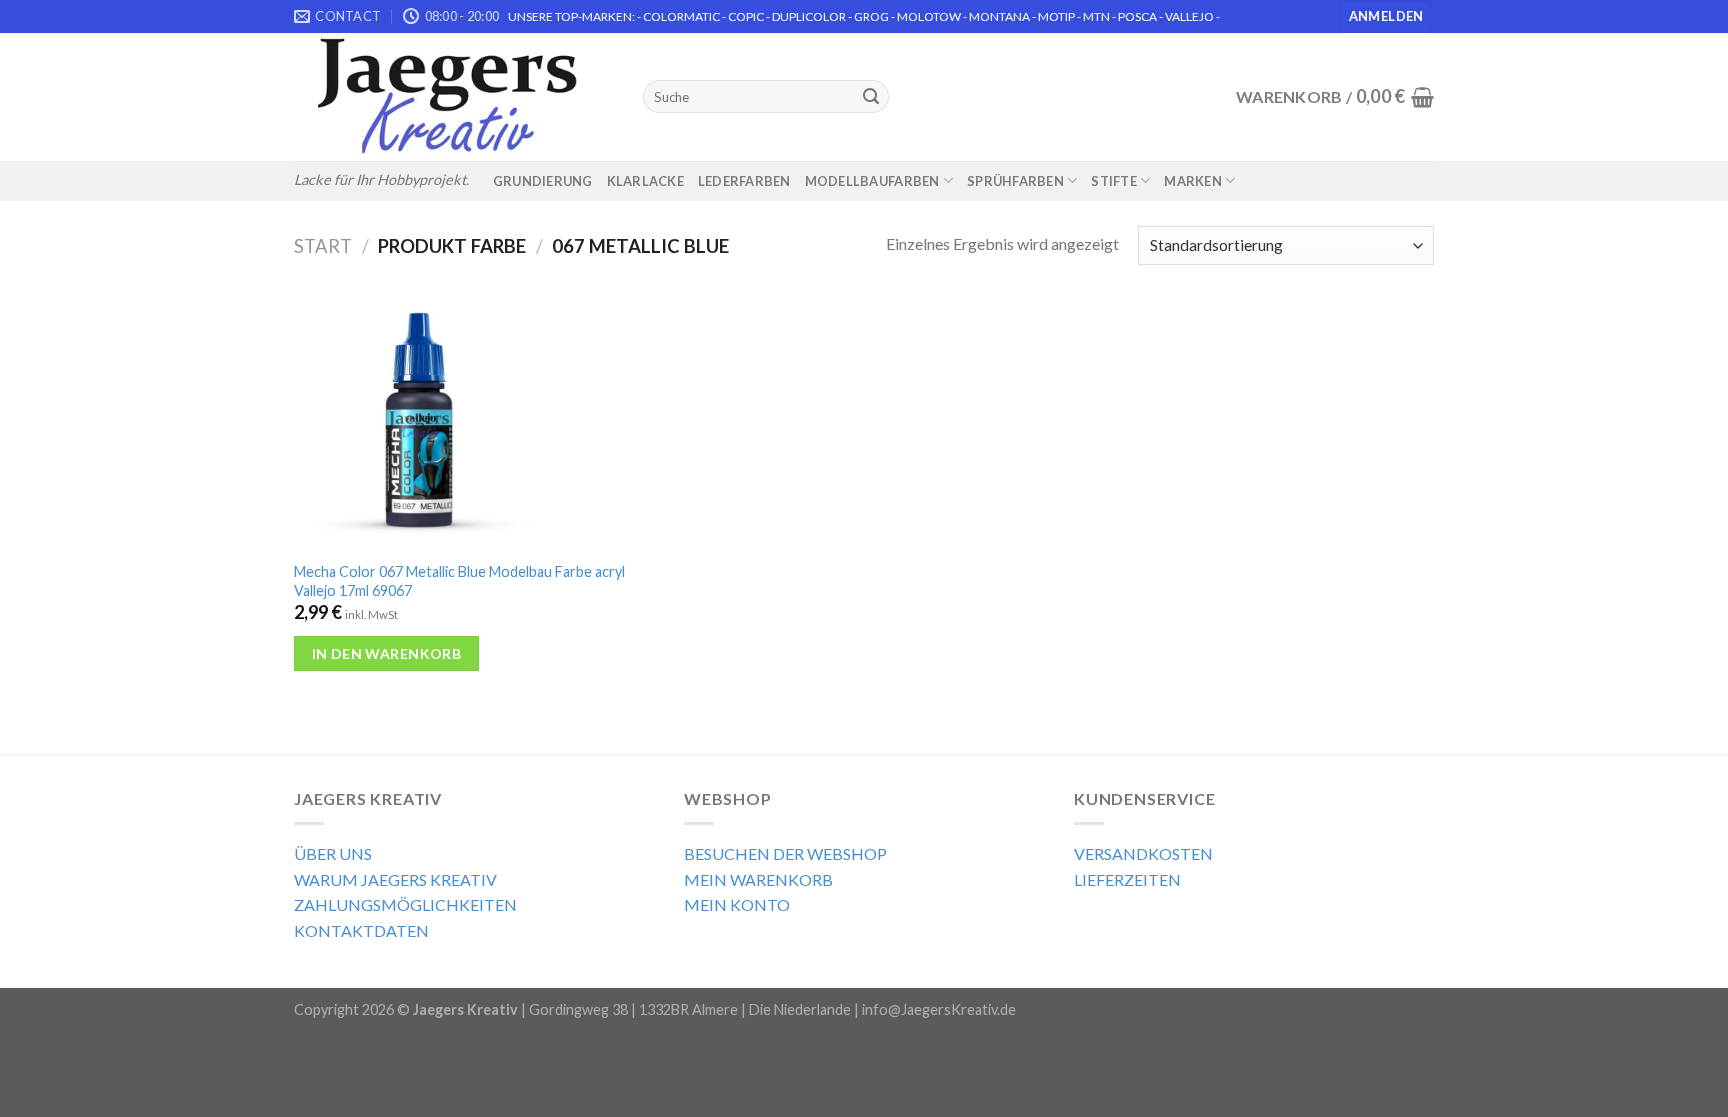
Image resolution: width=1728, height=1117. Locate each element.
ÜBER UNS (333, 853)
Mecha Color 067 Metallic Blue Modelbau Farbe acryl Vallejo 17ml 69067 (459, 581)
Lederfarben (744, 181)
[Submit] (871, 97)
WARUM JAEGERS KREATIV (395, 879)
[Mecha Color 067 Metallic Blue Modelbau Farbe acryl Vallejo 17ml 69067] (477, 425)
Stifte (1114, 181)
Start (323, 246)
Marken (1193, 181)
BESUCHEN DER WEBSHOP (785, 853)
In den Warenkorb (387, 653)
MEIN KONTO (737, 904)
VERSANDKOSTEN (1143, 853)
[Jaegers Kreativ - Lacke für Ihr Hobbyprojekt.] (453, 97)
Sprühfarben (1015, 181)
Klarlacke (645, 181)
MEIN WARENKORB (758, 879)
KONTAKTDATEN (361, 930)
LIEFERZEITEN (1127, 879)
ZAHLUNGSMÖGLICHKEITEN (405, 904)
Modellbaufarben (872, 181)
